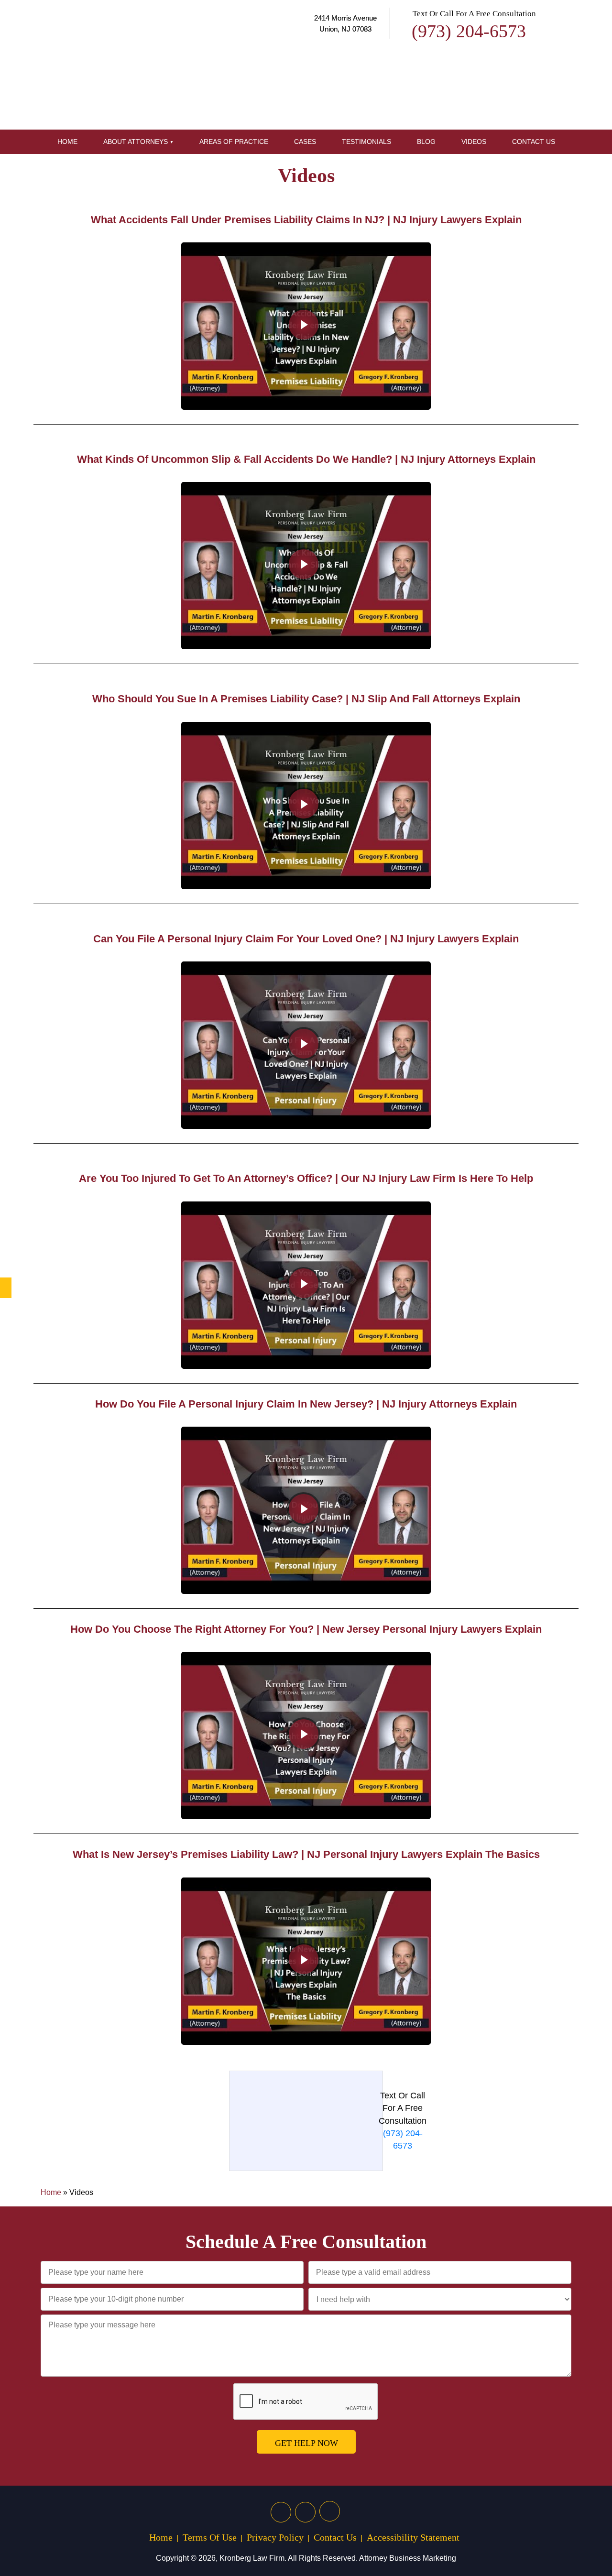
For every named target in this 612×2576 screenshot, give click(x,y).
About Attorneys (136, 142)
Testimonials (366, 142)
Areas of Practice (234, 142)
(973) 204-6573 (469, 31)
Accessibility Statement (413, 2537)
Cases (305, 142)
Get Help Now (306, 2443)
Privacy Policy (275, 2537)
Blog (426, 142)
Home (67, 142)
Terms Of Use (210, 2537)
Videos (474, 142)
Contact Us (534, 142)
